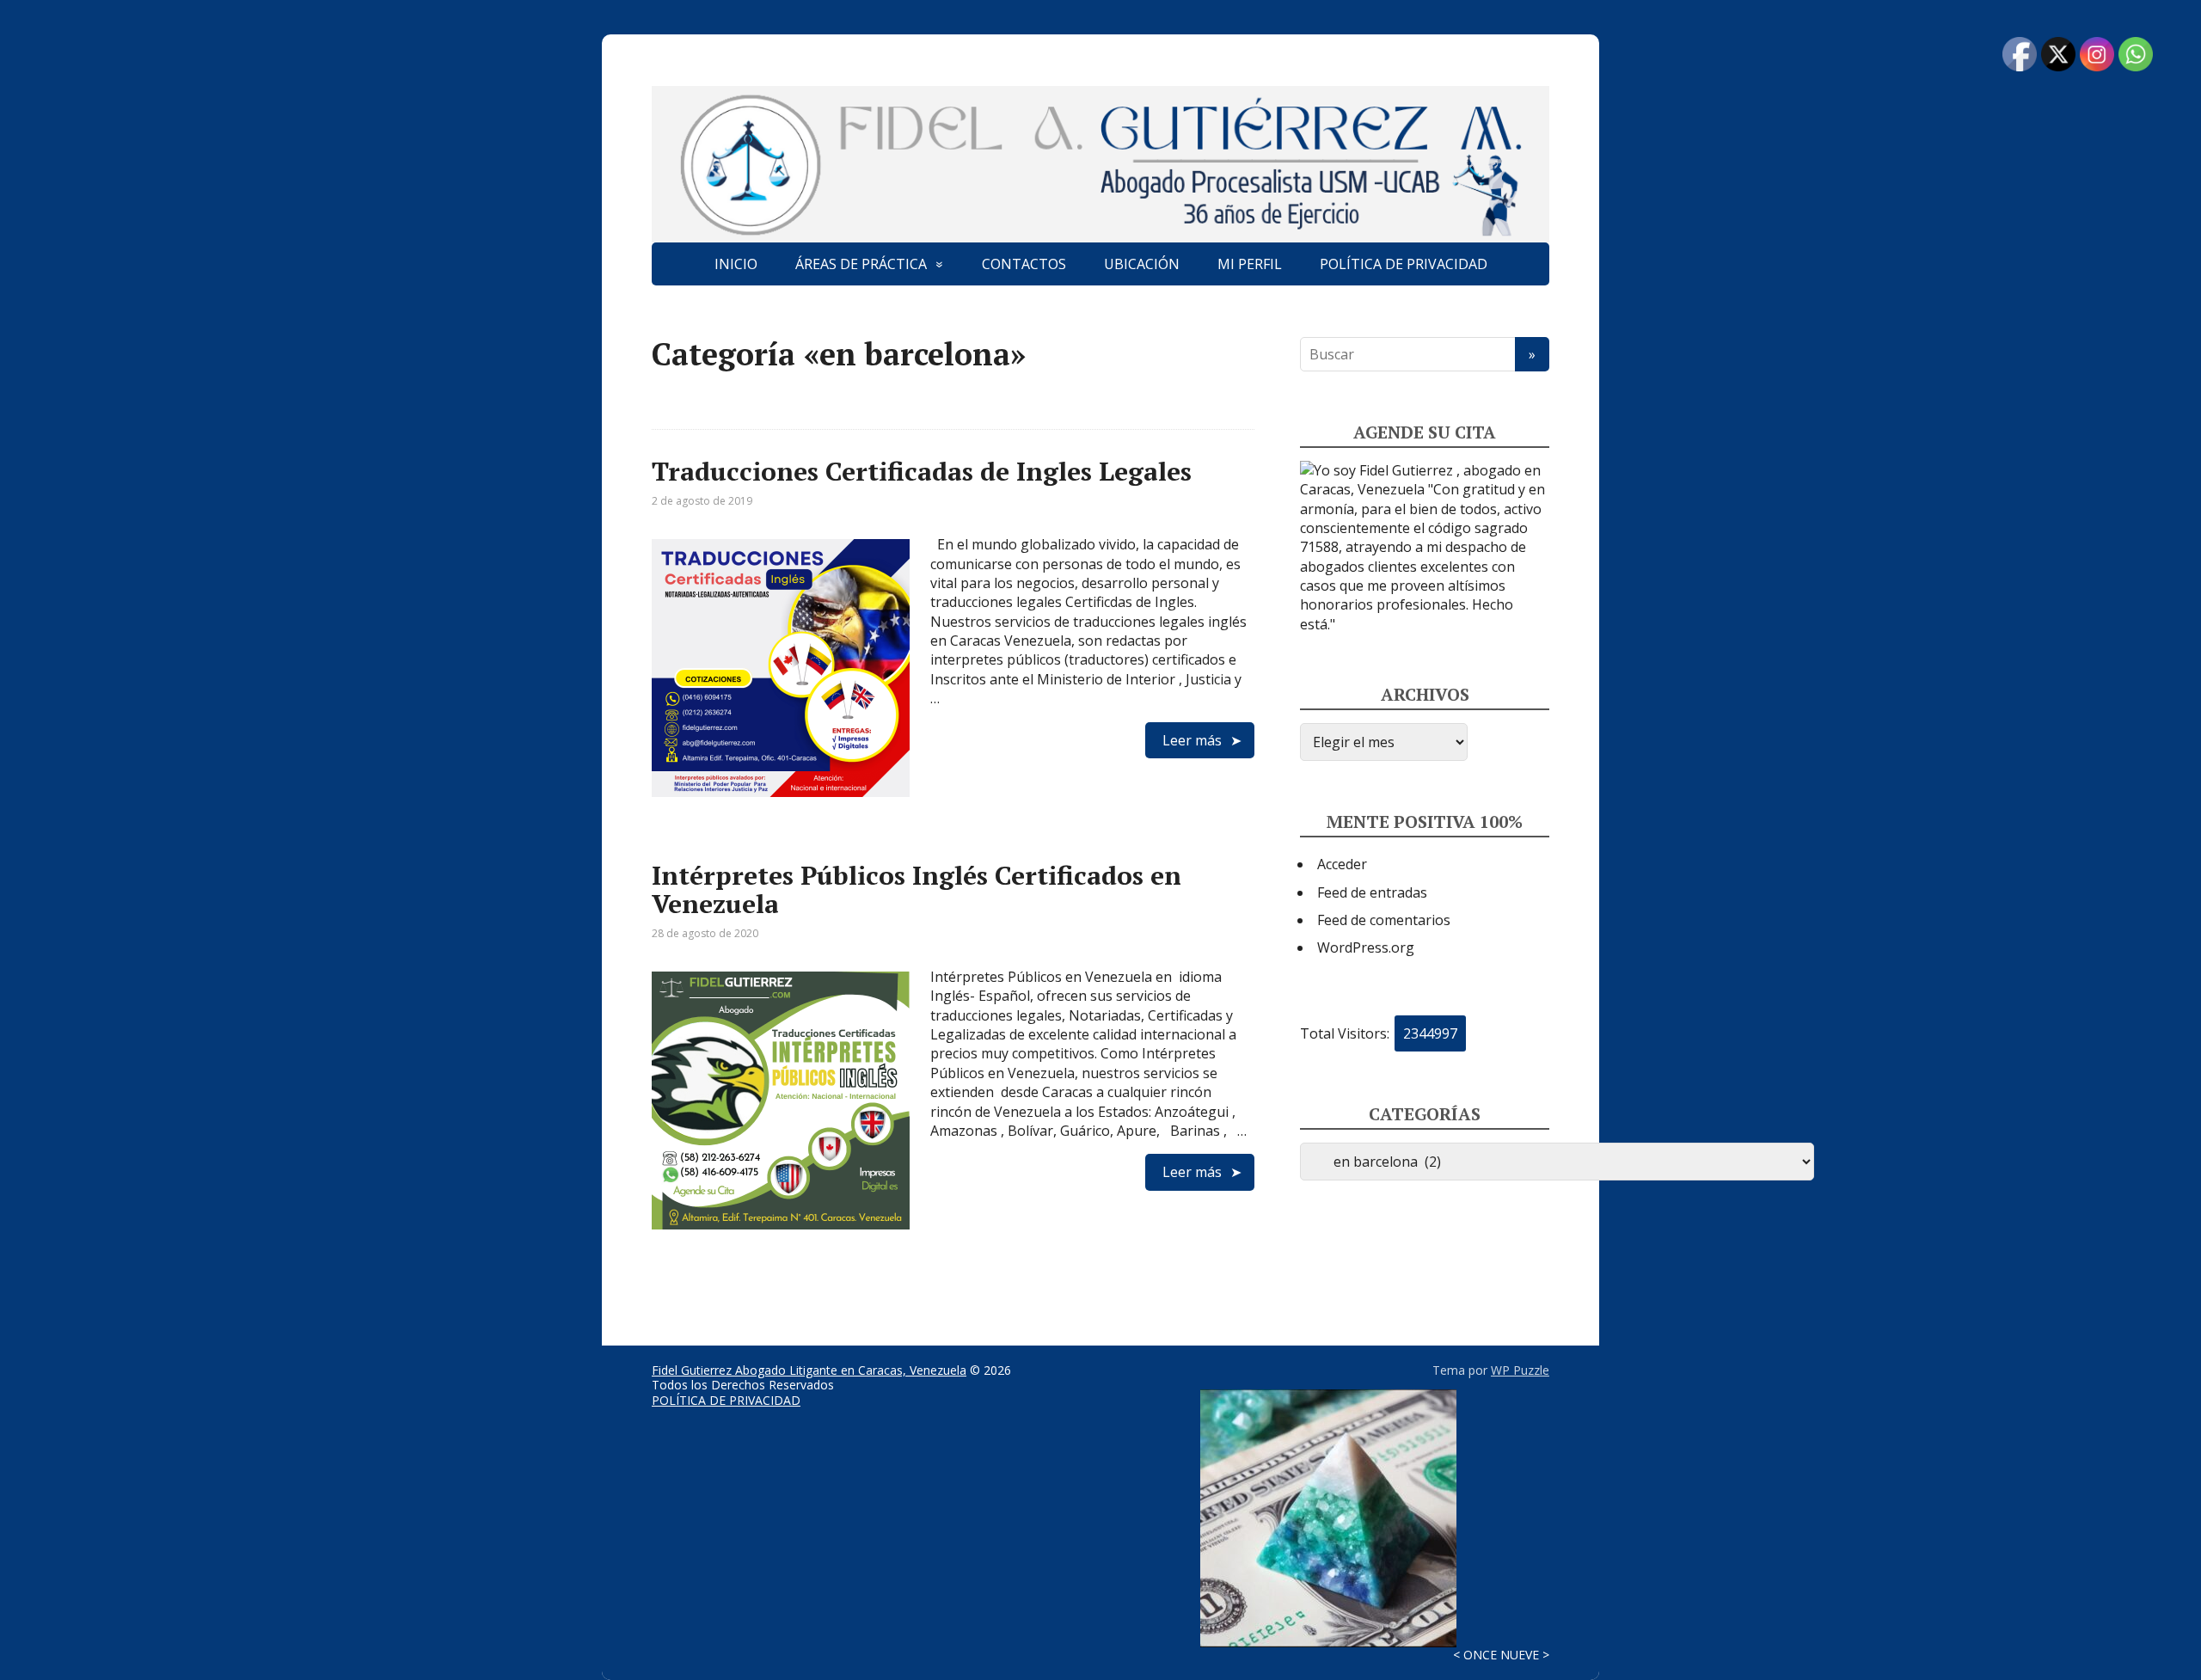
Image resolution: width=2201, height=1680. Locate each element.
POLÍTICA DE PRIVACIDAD (1404, 264)
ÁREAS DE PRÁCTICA (861, 264)
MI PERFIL (1250, 264)
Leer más (1192, 740)
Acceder (1342, 864)
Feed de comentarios (1384, 920)
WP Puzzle (1520, 1370)
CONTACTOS (1024, 264)
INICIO (736, 264)
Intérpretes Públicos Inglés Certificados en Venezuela (917, 889)
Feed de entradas (1372, 892)
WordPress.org (1366, 947)
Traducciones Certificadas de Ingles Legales (922, 471)
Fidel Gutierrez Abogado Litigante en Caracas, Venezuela (809, 1370)
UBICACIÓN (1142, 264)
